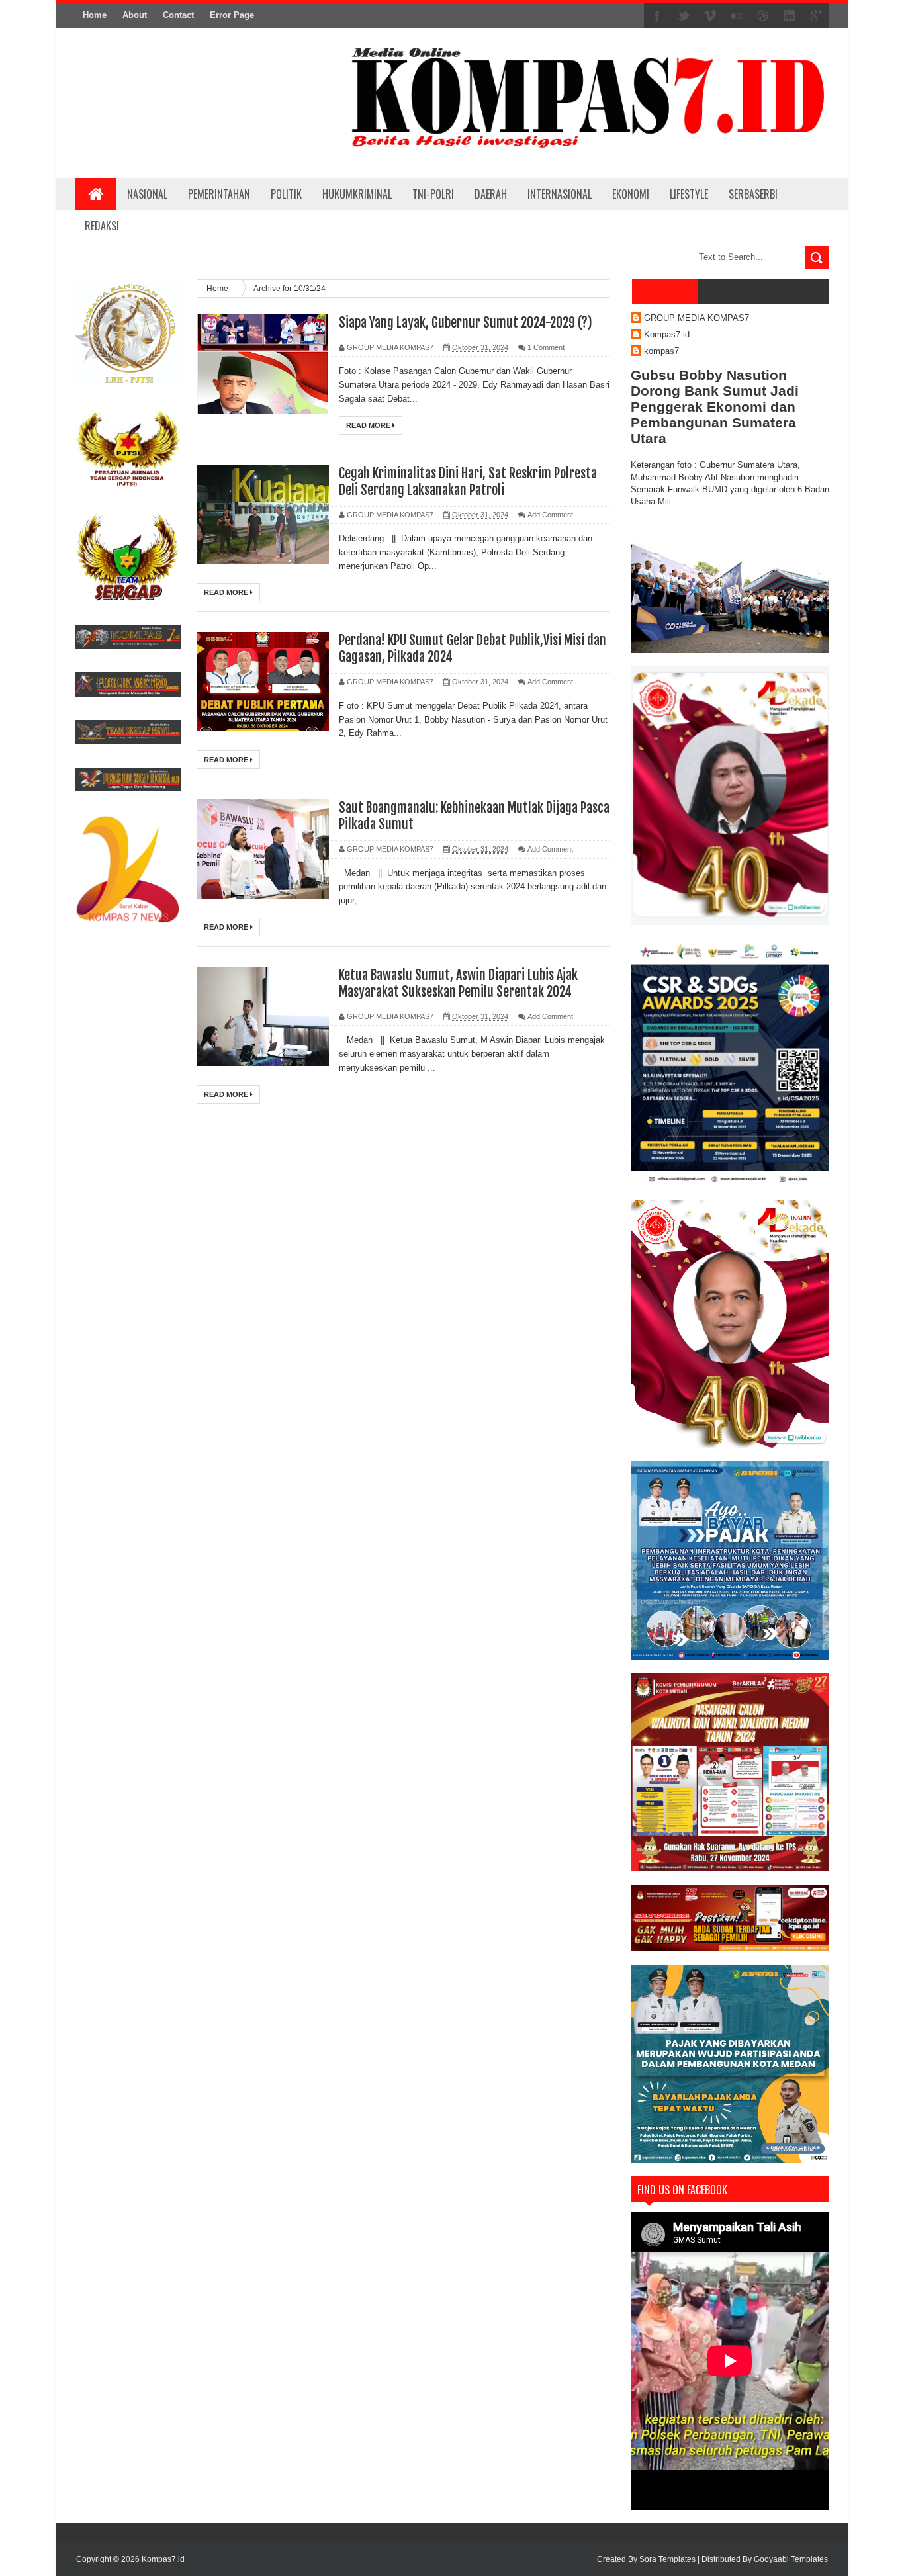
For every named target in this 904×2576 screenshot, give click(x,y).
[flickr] (737, 16)
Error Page (232, 15)
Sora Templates (667, 2559)
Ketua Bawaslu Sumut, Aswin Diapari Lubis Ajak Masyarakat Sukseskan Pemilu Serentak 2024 (458, 983)
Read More (369, 425)
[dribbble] (763, 16)
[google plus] (816, 16)
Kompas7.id (667, 334)
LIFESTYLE (689, 194)
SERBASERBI (753, 194)
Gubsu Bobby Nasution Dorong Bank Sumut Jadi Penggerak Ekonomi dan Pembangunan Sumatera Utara (715, 407)
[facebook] (657, 16)
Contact (178, 15)
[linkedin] (790, 16)
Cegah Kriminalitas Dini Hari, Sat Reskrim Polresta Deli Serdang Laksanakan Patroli (468, 482)
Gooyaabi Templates (791, 2559)
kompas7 (661, 351)
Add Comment (550, 515)
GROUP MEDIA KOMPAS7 (697, 318)
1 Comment (546, 347)
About (135, 15)
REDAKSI (102, 226)
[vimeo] (710, 16)
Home (95, 15)
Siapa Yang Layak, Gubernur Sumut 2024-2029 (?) (466, 323)
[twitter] (684, 16)
